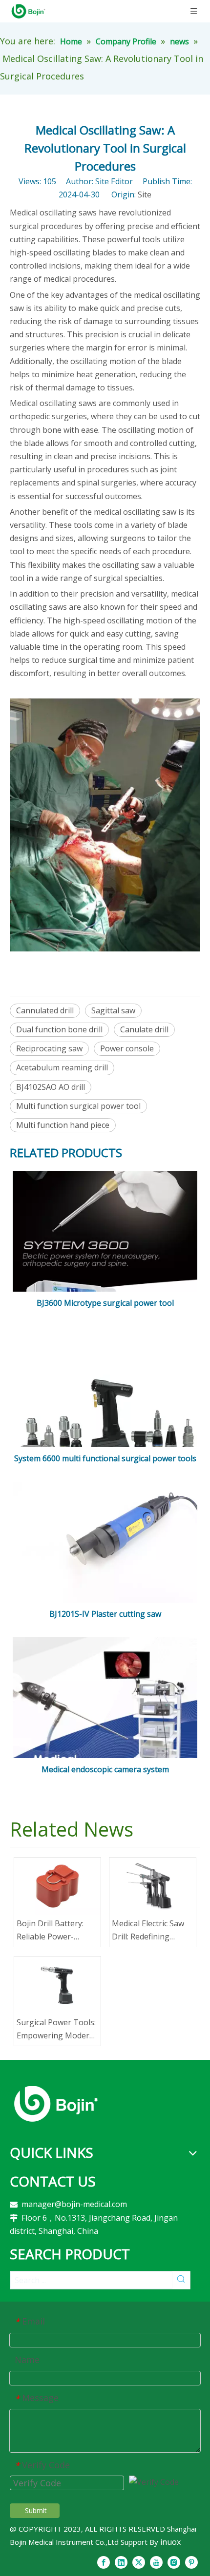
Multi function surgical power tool (78, 1106)
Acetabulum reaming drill (62, 1067)
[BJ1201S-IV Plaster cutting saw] (105, 1543)
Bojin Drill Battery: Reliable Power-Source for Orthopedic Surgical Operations (57, 1931)
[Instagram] (174, 2562)
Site (145, 194)
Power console (127, 1048)
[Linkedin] (121, 2562)
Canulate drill (144, 1029)
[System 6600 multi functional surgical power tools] (105, 1418)
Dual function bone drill (59, 1029)
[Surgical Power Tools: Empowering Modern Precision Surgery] (57, 1985)
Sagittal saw (113, 1010)
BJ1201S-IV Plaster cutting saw (105, 1614)
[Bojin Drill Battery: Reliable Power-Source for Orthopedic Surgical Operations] (57, 1886)
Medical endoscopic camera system (105, 1769)
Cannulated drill (45, 1010)
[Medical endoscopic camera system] (105, 1721)
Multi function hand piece (63, 1125)
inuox (170, 2542)
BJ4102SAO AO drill (51, 1087)
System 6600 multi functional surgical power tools (105, 1458)
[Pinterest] (191, 2562)
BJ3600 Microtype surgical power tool (105, 1303)
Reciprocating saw (49, 1048)
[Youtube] (156, 2562)
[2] (56, 2104)
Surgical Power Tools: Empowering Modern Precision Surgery (56, 2030)
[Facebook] (104, 2562)
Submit (36, 2510)
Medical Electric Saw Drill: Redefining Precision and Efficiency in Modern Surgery (149, 1931)
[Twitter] (139, 2562)
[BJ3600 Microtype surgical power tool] (105, 1256)
